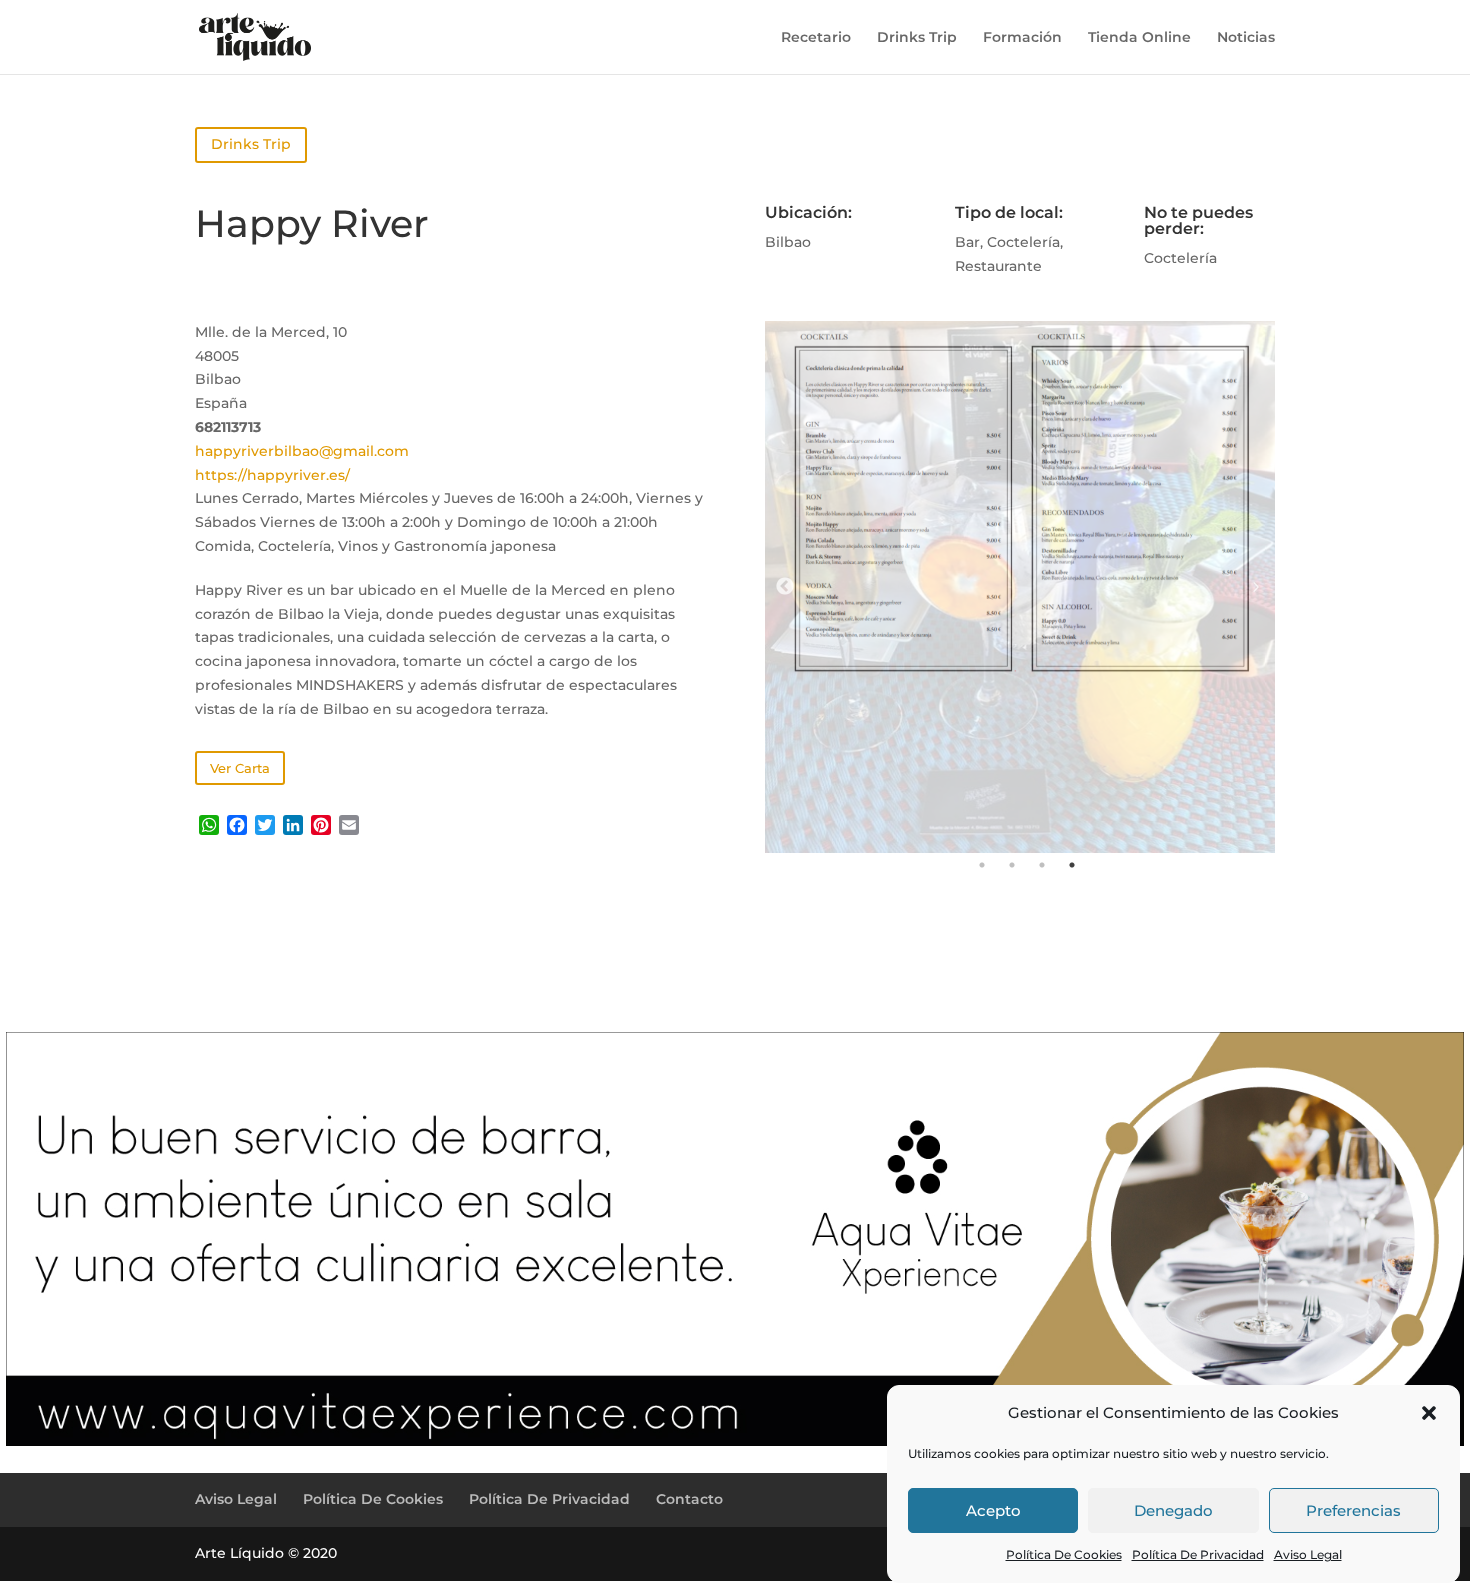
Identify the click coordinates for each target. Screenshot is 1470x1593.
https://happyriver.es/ (272, 475)
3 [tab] (1042, 865)
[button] (1429, 1413)
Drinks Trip (917, 38)
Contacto (689, 1499)
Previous (785, 587)
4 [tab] (1072, 865)
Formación (1022, 38)
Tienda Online (1139, 38)
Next (1255, 587)
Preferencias (1353, 1510)
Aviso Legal (1308, 1554)
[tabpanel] (1020, 587)
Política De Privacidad (1198, 1554)
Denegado (1173, 1510)
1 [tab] (982, 865)
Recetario (816, 38)
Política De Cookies (1064, 1554)
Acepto (993, 1510)
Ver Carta (240, 768)
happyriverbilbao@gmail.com (302, 451)
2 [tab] (1012, 865)
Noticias (1246, 38)
